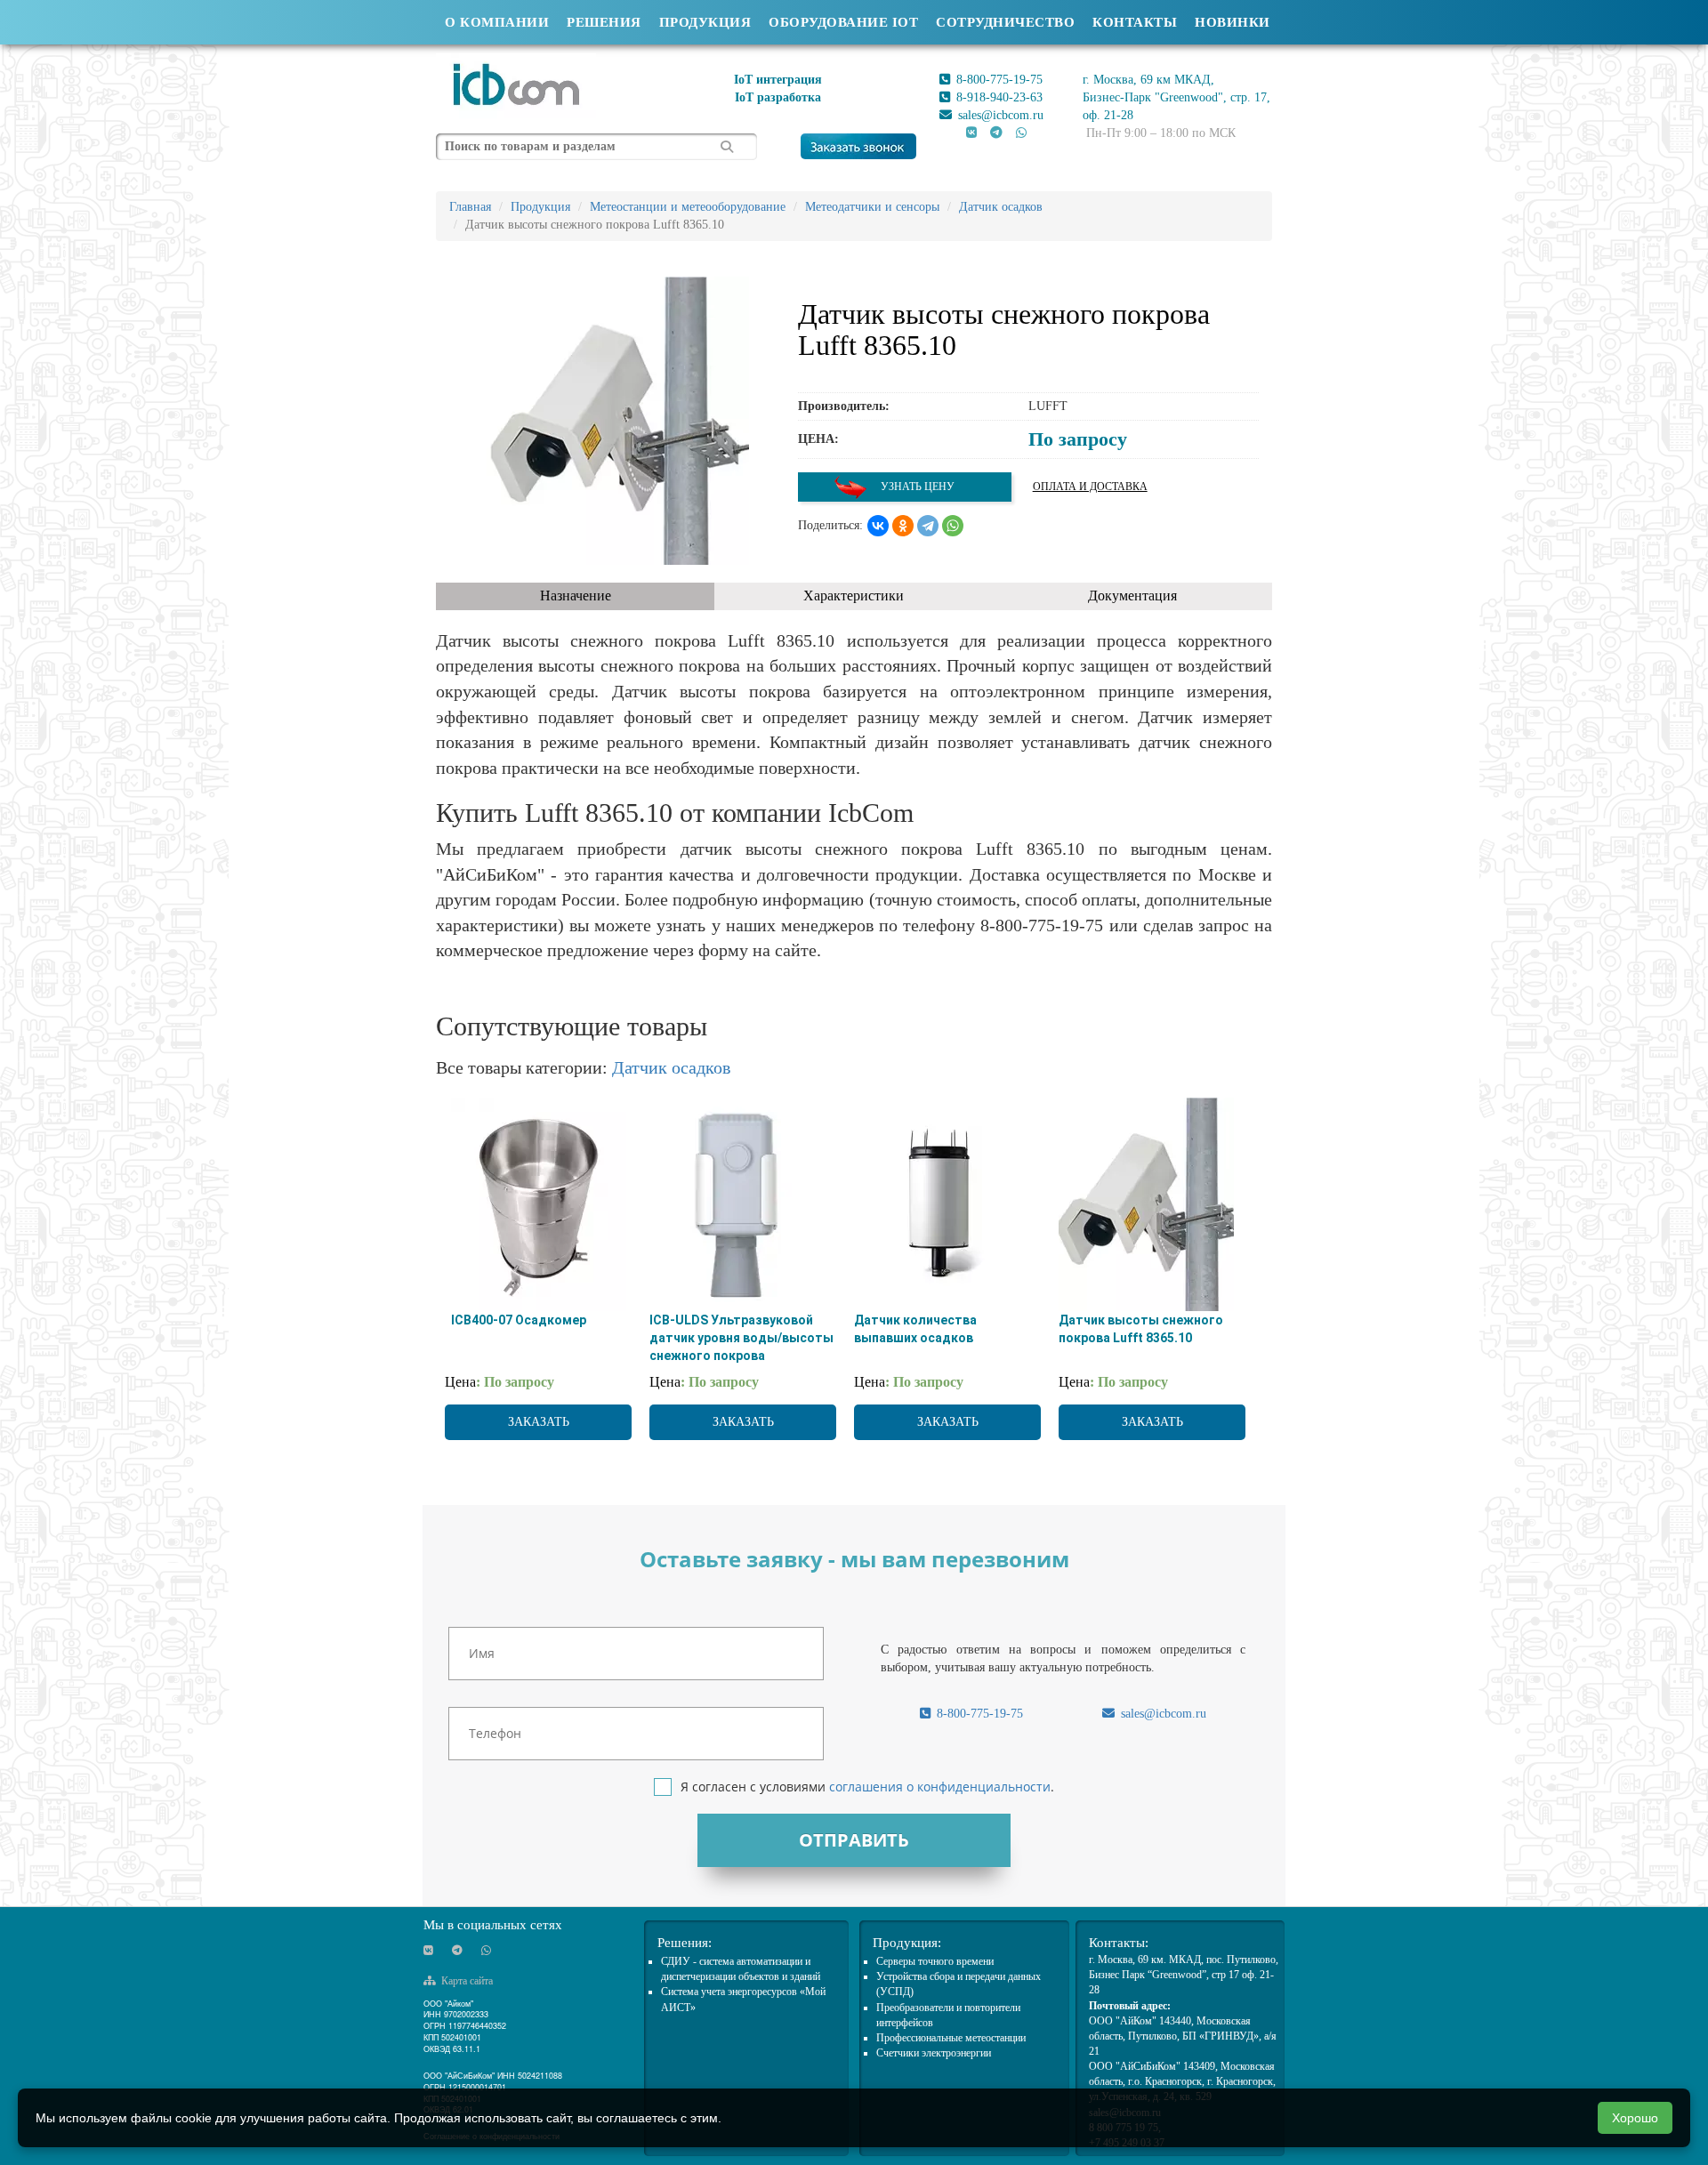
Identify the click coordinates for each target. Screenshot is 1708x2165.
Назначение (576, 596)
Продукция (705, 22)
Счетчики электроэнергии (934, 2053)
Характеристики (854, 596)
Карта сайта (466, 1981)
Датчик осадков (671, 1067)
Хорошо (1635, 2118)
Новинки (1233, 22)
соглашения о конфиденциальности (940, 1787)
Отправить (854, 1840)
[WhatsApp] (953, 526)
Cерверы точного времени (935, 1961)
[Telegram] (928, 526)
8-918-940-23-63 (998, 97)
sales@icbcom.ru (999, 115)
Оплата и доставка (1090, 487)
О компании (497, 22)
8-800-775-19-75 (998, 80)
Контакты (1135, 22)
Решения (604, 22)
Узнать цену (916, 487)
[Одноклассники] (903, 526)
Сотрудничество (1005, 22)
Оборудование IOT (843, 22)
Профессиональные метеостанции (951, 2038)
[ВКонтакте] (878, 526)
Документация (1132, 596)
